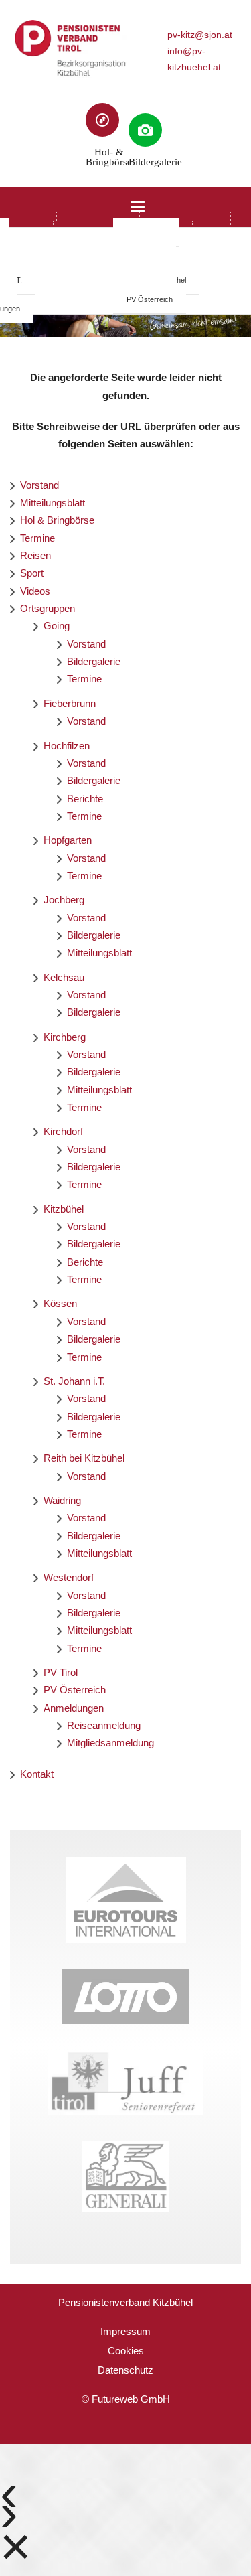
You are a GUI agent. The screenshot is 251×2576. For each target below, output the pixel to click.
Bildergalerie (94, 661)
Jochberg (64, 900)
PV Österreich (150, 299)
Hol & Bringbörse (57, 520)
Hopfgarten (68, 840)
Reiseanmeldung (104, 1725)
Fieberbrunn (70, 703)
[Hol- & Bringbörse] (102, 120)
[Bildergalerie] (145, 130)
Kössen (60, 1303)
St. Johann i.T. (74, 1381)
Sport (32, 573)
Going (57, 626)
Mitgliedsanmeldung (110, 1743)
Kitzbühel (64, 1209)
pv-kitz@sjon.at (200, 35)
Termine (37, 538)
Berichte (85, 799)
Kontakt (37, 1774)
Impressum (125, 2331)
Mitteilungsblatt (53, 503)
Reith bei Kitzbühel (84, 1458)
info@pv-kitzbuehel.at (194, 59)
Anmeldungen (74, 1708)
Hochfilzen (67, 746)
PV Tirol (61, 1672)
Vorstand (39, 485)
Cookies (126, 2351)
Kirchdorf (63, 1131)
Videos (35, 591)
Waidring (62, 1500)
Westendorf (69, 1577)
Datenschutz (125, 2370)
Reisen (35, 555)
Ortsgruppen (48, 608)
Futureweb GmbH (131, 2399)
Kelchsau (64, 977)
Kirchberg (65, 1037)
